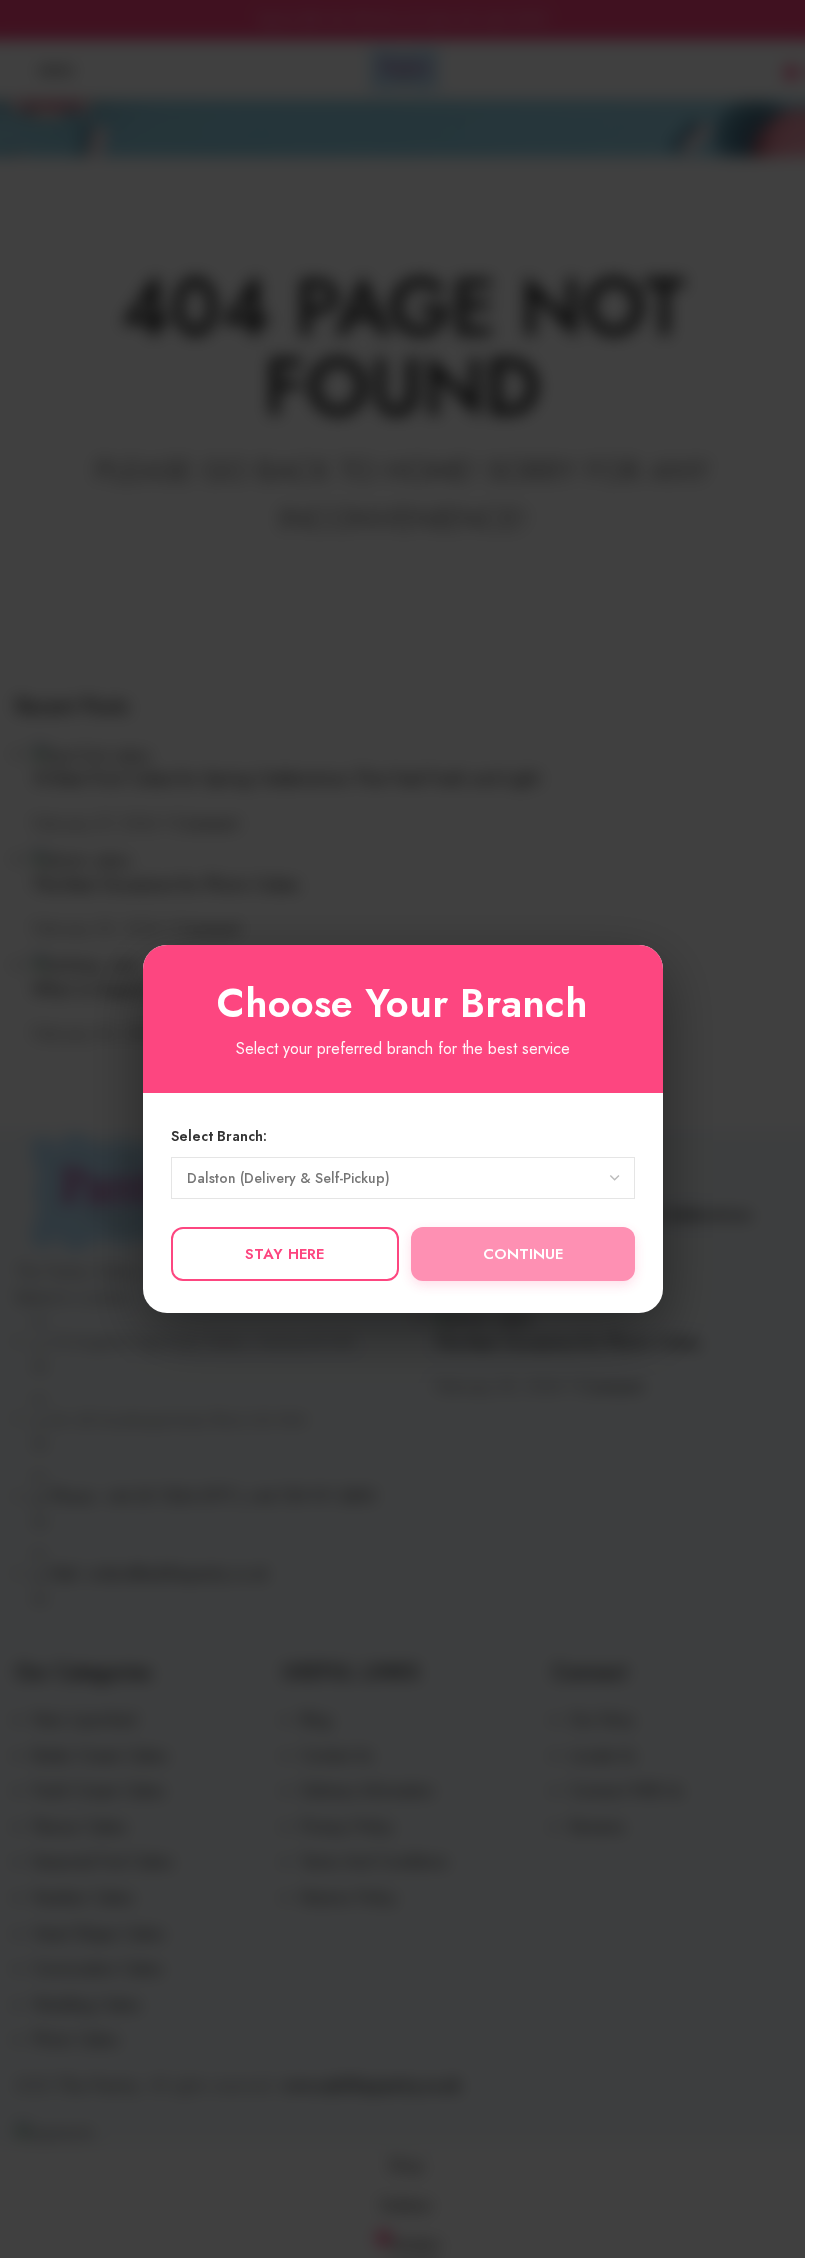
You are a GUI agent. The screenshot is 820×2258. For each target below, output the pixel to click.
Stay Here (284, 1254)
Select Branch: (219, 1136)
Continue (523, 1254)
